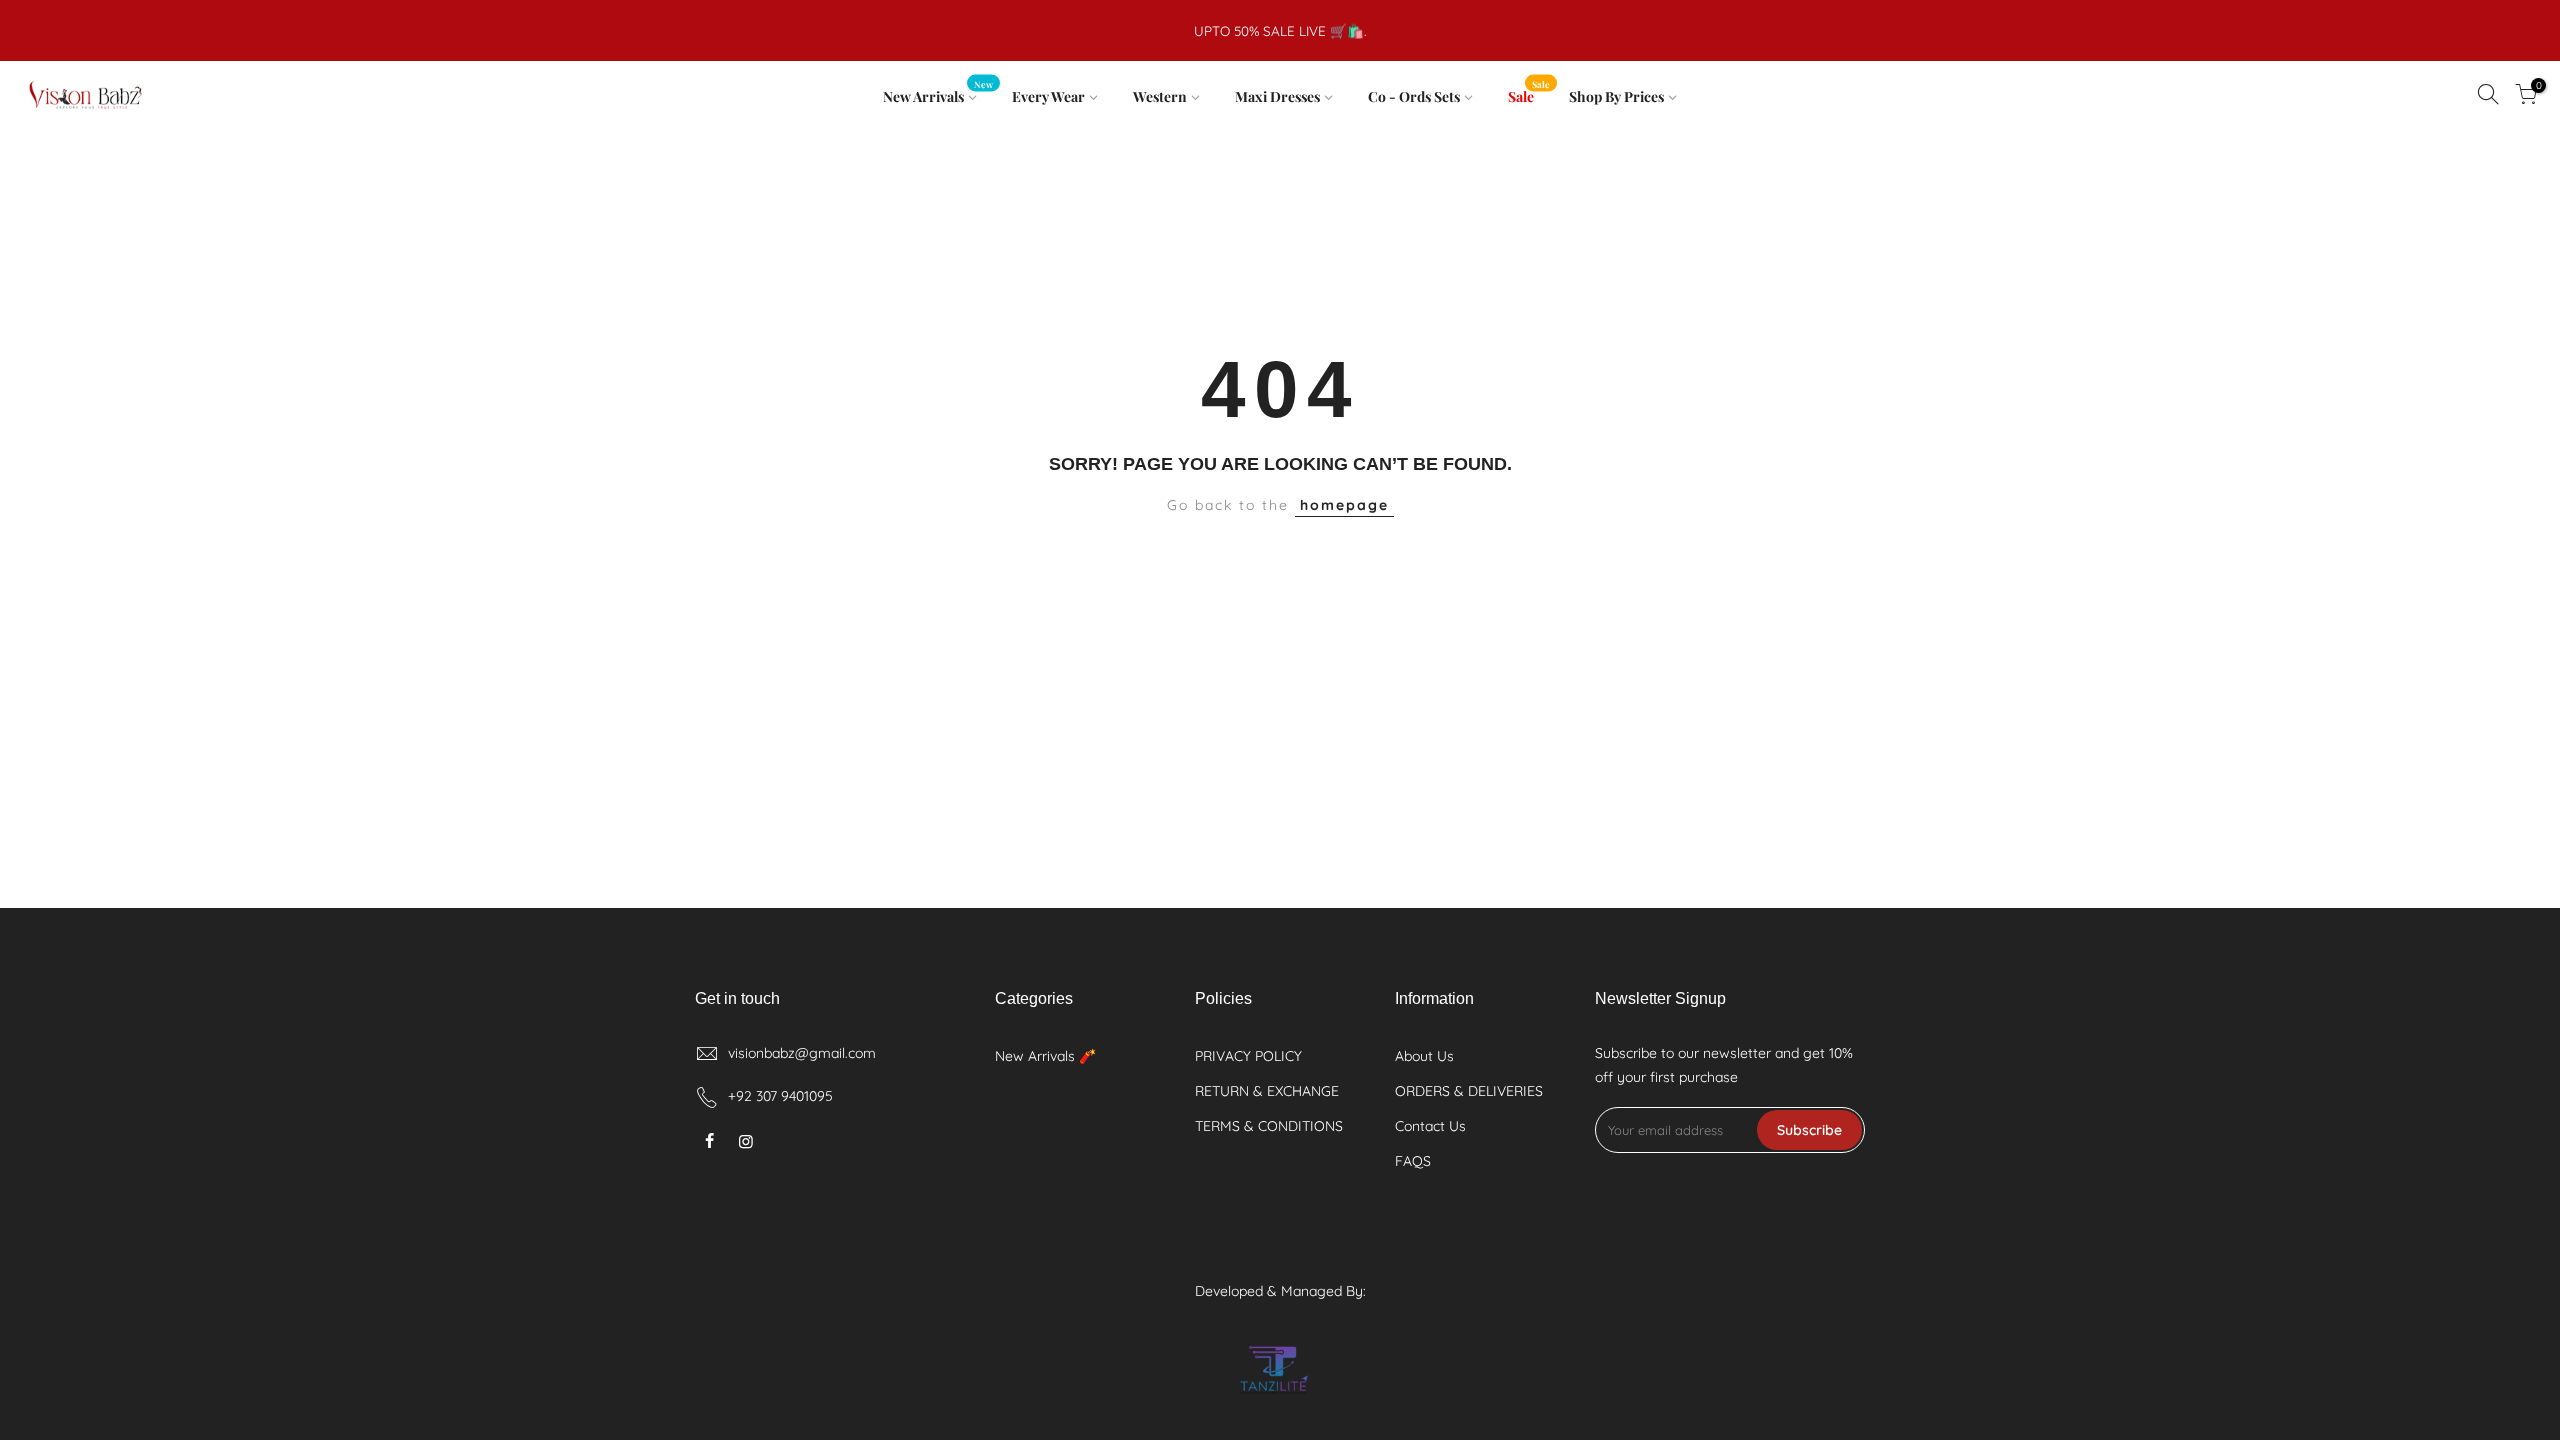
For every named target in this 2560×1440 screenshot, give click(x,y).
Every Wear (1048, 96)
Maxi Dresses (1277, 96)
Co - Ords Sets (1414, 96)
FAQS (1413, 1161)
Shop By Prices (1616, 96)
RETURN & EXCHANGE (1267, 1091)
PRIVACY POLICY (1248, 1056)
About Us (1424, 1056)
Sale (1529, 92)
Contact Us (1430, 1126)
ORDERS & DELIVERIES (1469, 1091)
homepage (1344, 505)
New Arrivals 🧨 (1045, 1056)
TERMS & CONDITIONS (1269, 1126)
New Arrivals (938, 92)
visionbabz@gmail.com (802, 1053)
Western (1160, 96)
